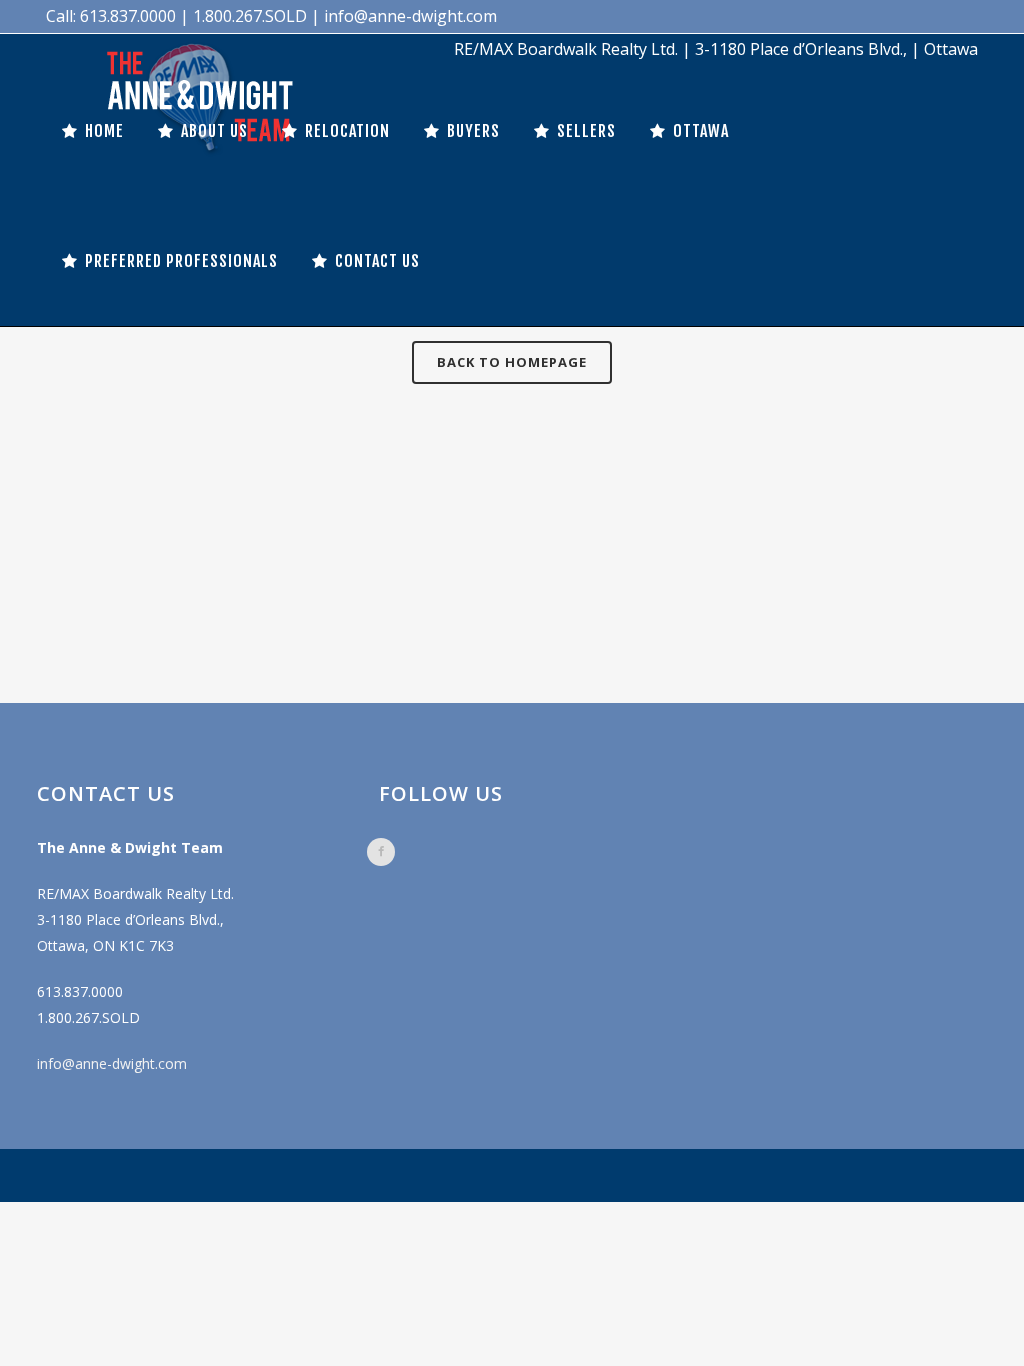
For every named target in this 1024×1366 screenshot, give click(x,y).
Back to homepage (512, 362)
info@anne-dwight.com (112, 1063)
